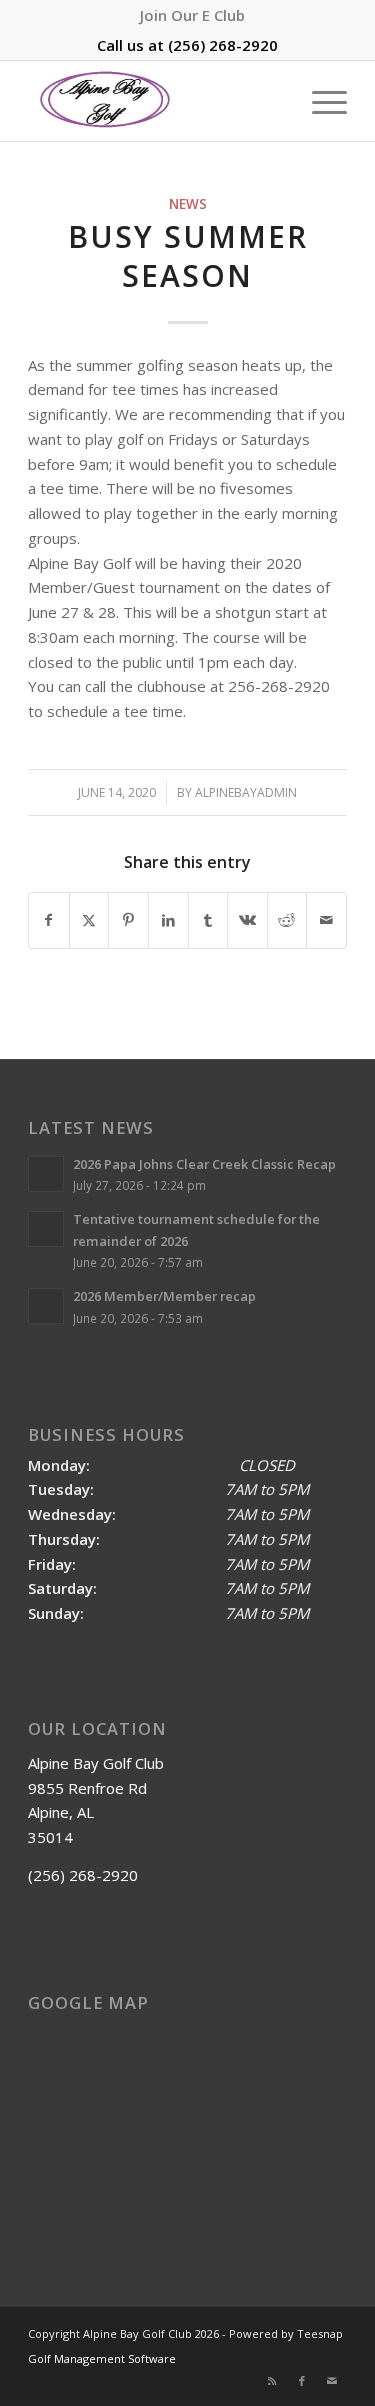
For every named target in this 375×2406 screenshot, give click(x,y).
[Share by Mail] (326, 920)
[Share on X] (89, 920)
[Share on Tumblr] (208, 920)
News (188, 204)
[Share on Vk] (247, 920)
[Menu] (319, 101)
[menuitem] (192, 15)
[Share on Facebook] (49, 920)
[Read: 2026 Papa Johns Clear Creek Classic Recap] (46, 1174)
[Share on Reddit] (287, 920)
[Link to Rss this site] (272, 2381)
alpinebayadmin (246, 792)
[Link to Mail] (332, 2381)
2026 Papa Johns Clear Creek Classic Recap (204, 1164)
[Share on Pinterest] (128, 920)
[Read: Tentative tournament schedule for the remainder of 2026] (46, 1229)
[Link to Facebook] (302, 2381)
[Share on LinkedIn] (168, 920)
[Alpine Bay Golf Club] (155, 101)
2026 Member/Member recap (164, 1296)
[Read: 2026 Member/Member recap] (46, 1306)
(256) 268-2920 (223, 45)
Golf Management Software (102, 2358)
